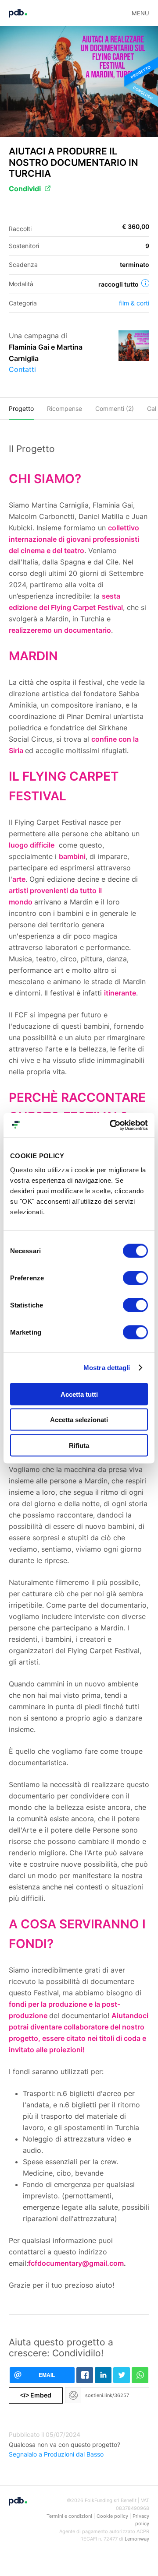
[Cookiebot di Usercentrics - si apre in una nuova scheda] (111, 1125)
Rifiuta (79, 1445)
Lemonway (137, 2539)
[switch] (135, 1278)
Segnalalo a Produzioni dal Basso (56, 2454)
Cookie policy (112, 2516)
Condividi (25, 189)
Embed (36, 2395)
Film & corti (134, 303)
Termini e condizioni (69, 2516)
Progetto (21, 408)
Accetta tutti (79, 1394)
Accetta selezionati (79, 1420)
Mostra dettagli (107, 1368)
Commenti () (115, 408)
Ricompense (65, 408)
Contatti (22, 369)
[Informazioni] (145, 283)
